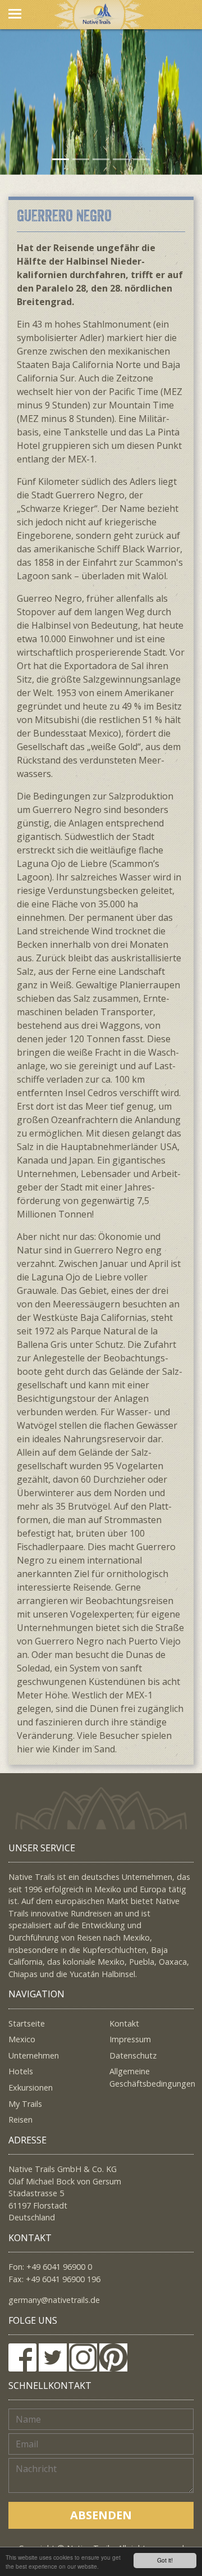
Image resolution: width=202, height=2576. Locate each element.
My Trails (25, 2104)
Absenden (101, 2515)
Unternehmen (34, 2055)
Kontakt (124, 2023)
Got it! (165, 2560)
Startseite (27, 2023)
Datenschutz (133, 2055)
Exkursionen (31, 2087)
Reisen (20, 2120)
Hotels (21, 2071)
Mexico (22, 2039)
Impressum (130, 2039)
